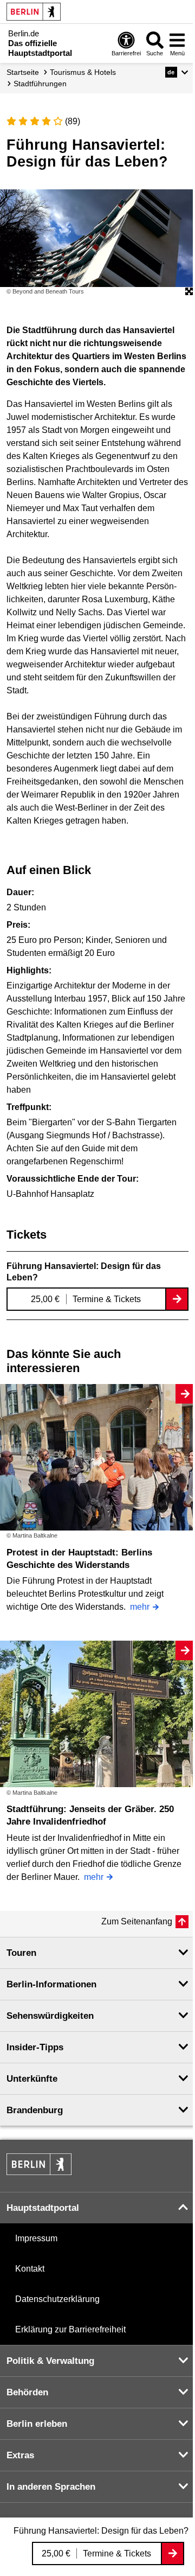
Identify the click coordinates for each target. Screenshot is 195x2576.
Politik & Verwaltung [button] (50, 2361)
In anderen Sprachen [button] (51, 2487)
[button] (177, 72)
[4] (47, 121)
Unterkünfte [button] (32, 2079)
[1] (11, 121)
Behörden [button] (27, 2392)
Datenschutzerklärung (57, 2299)
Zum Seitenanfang (137, 1921)
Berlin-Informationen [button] (51, 1984)
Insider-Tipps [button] (35, 2047)
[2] (23, 121)
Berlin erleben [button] (37, 2424)
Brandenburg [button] (35, 2110)
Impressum (36, 2238)
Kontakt (30, 2269)
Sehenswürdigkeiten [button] (50, 2016)
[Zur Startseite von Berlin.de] (39, 2172)
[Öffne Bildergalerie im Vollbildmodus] (189, 292)
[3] (35, 121)
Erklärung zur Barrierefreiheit (70, 2329)
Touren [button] (21, 1953)
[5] (58, 121)
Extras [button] (20, 2455)
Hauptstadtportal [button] (43, 2208)
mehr (140, 1607)
